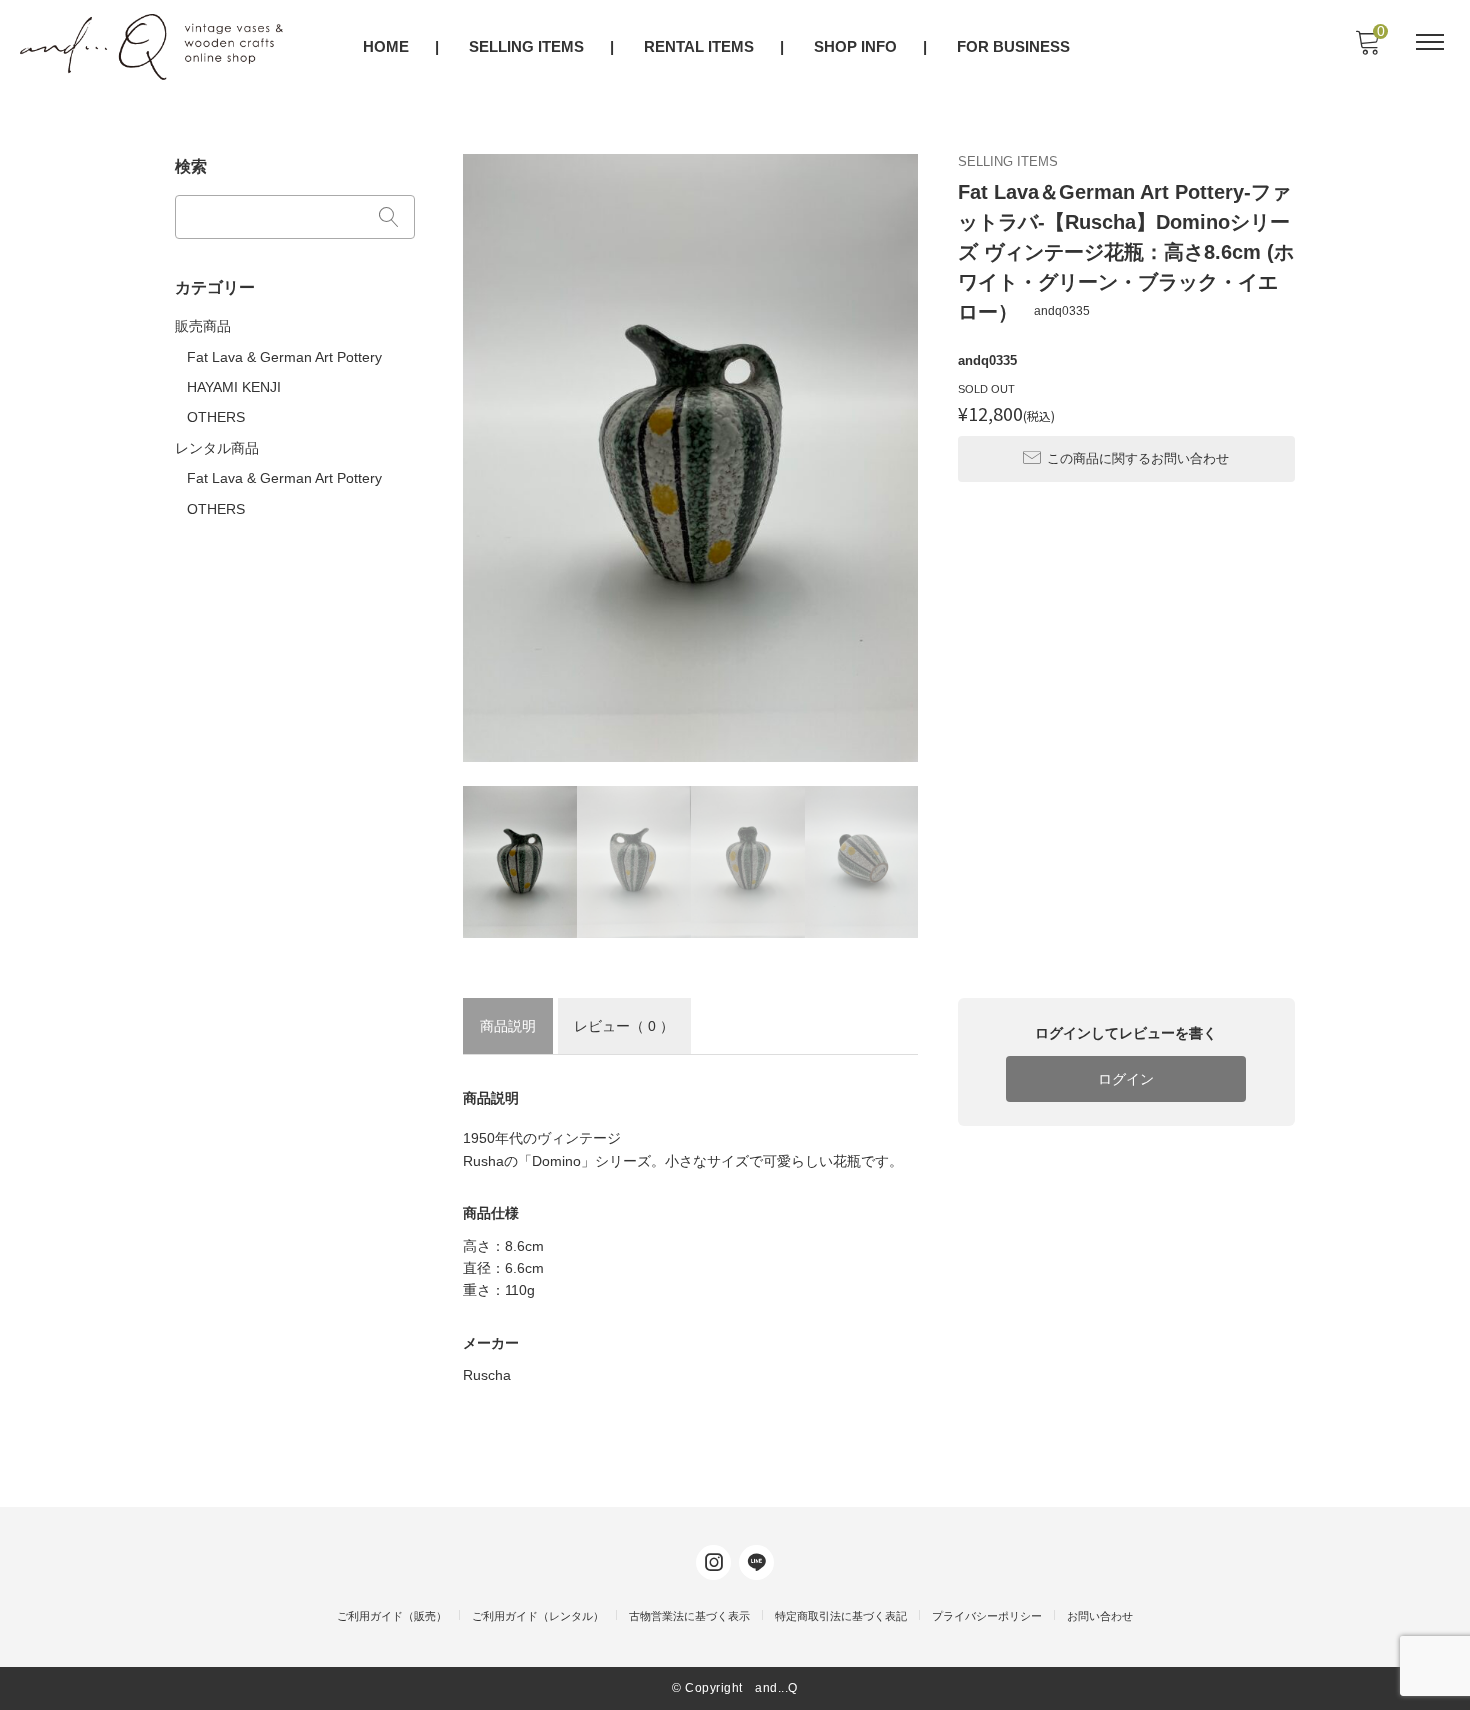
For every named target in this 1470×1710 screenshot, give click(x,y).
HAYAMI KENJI (234, 387)
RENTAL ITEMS (699, 46)
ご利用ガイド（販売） (392, 1616)
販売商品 (203, 326)
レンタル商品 (217, 448)
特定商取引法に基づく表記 (841, 1616)
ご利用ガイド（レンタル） (538, 1616)
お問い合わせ (1100, 1616)
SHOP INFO (855, 46)
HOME (386, 46)
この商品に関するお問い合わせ (1138, 458)
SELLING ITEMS (526, 46)
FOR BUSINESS (1013, 46)
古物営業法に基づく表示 (689, 1616)
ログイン (1126, 1079)
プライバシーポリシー (987, 1616)
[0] (1367, 48)
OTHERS (216, 417)
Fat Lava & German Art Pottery (284, 357)
